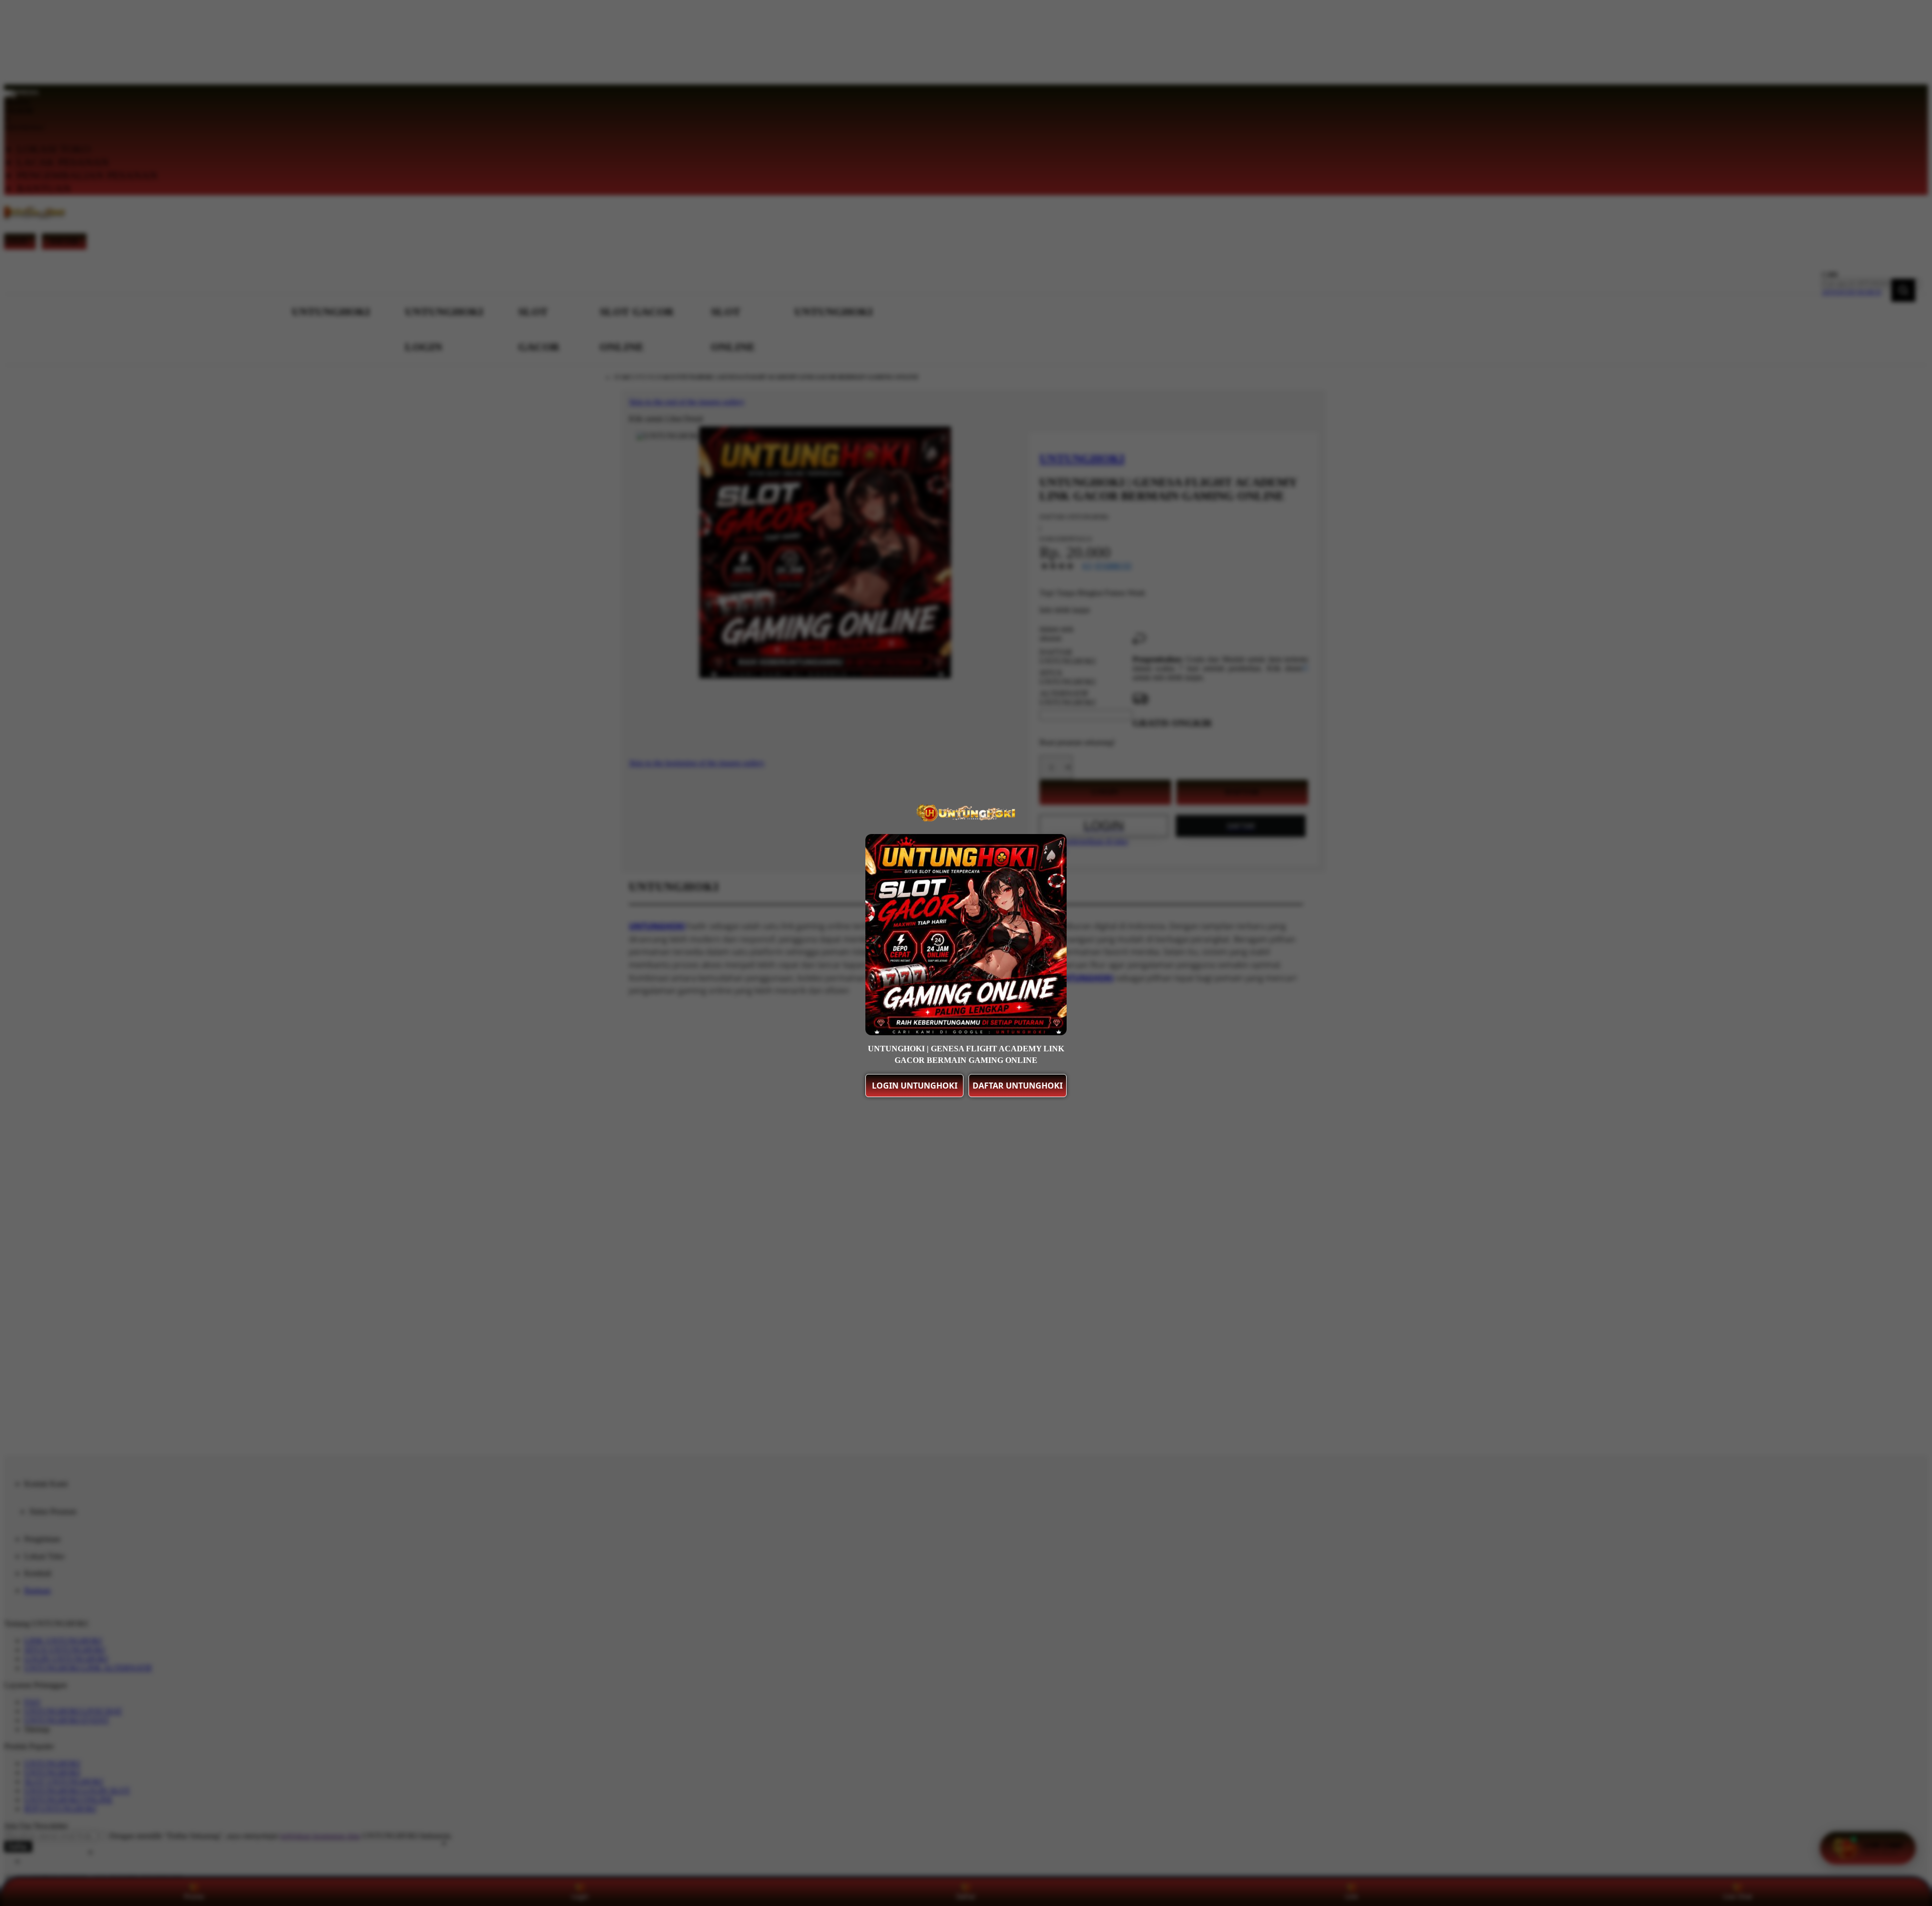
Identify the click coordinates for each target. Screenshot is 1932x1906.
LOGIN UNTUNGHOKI (915, 1086)
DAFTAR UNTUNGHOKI (1018, 1086)
